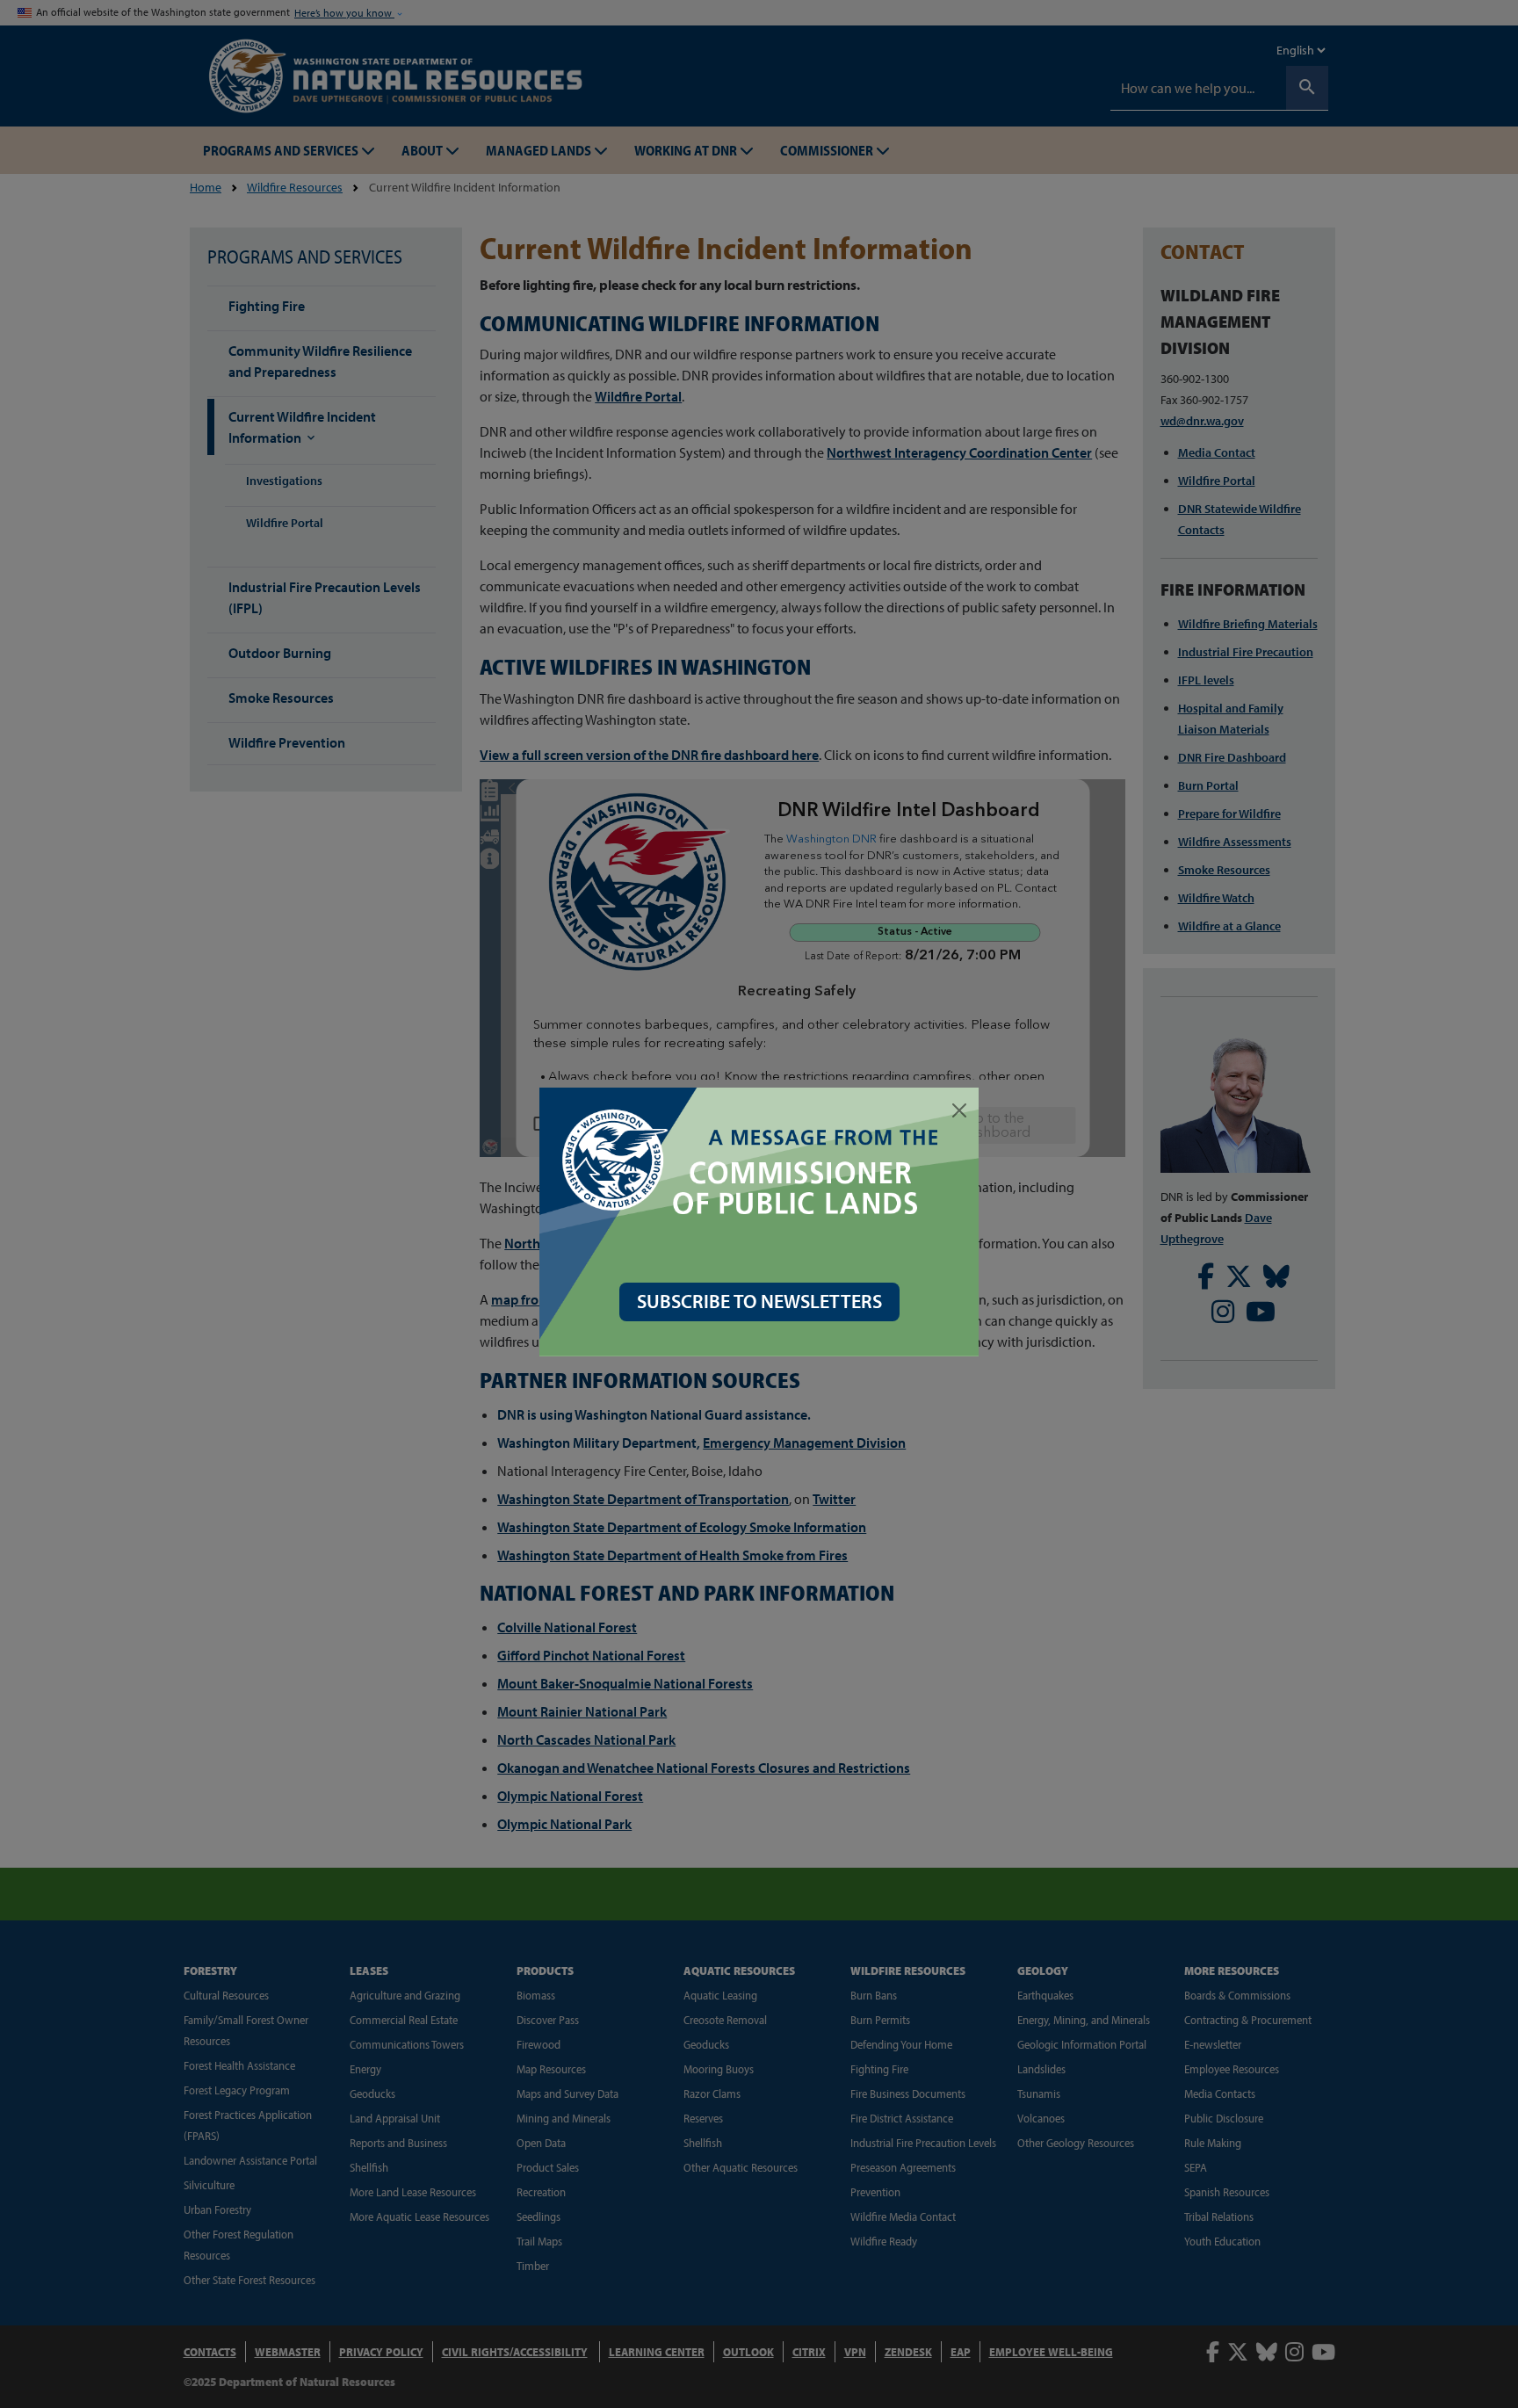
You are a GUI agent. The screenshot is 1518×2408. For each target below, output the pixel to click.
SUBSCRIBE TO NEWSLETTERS (759, 1301)
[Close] (959, 1110)
